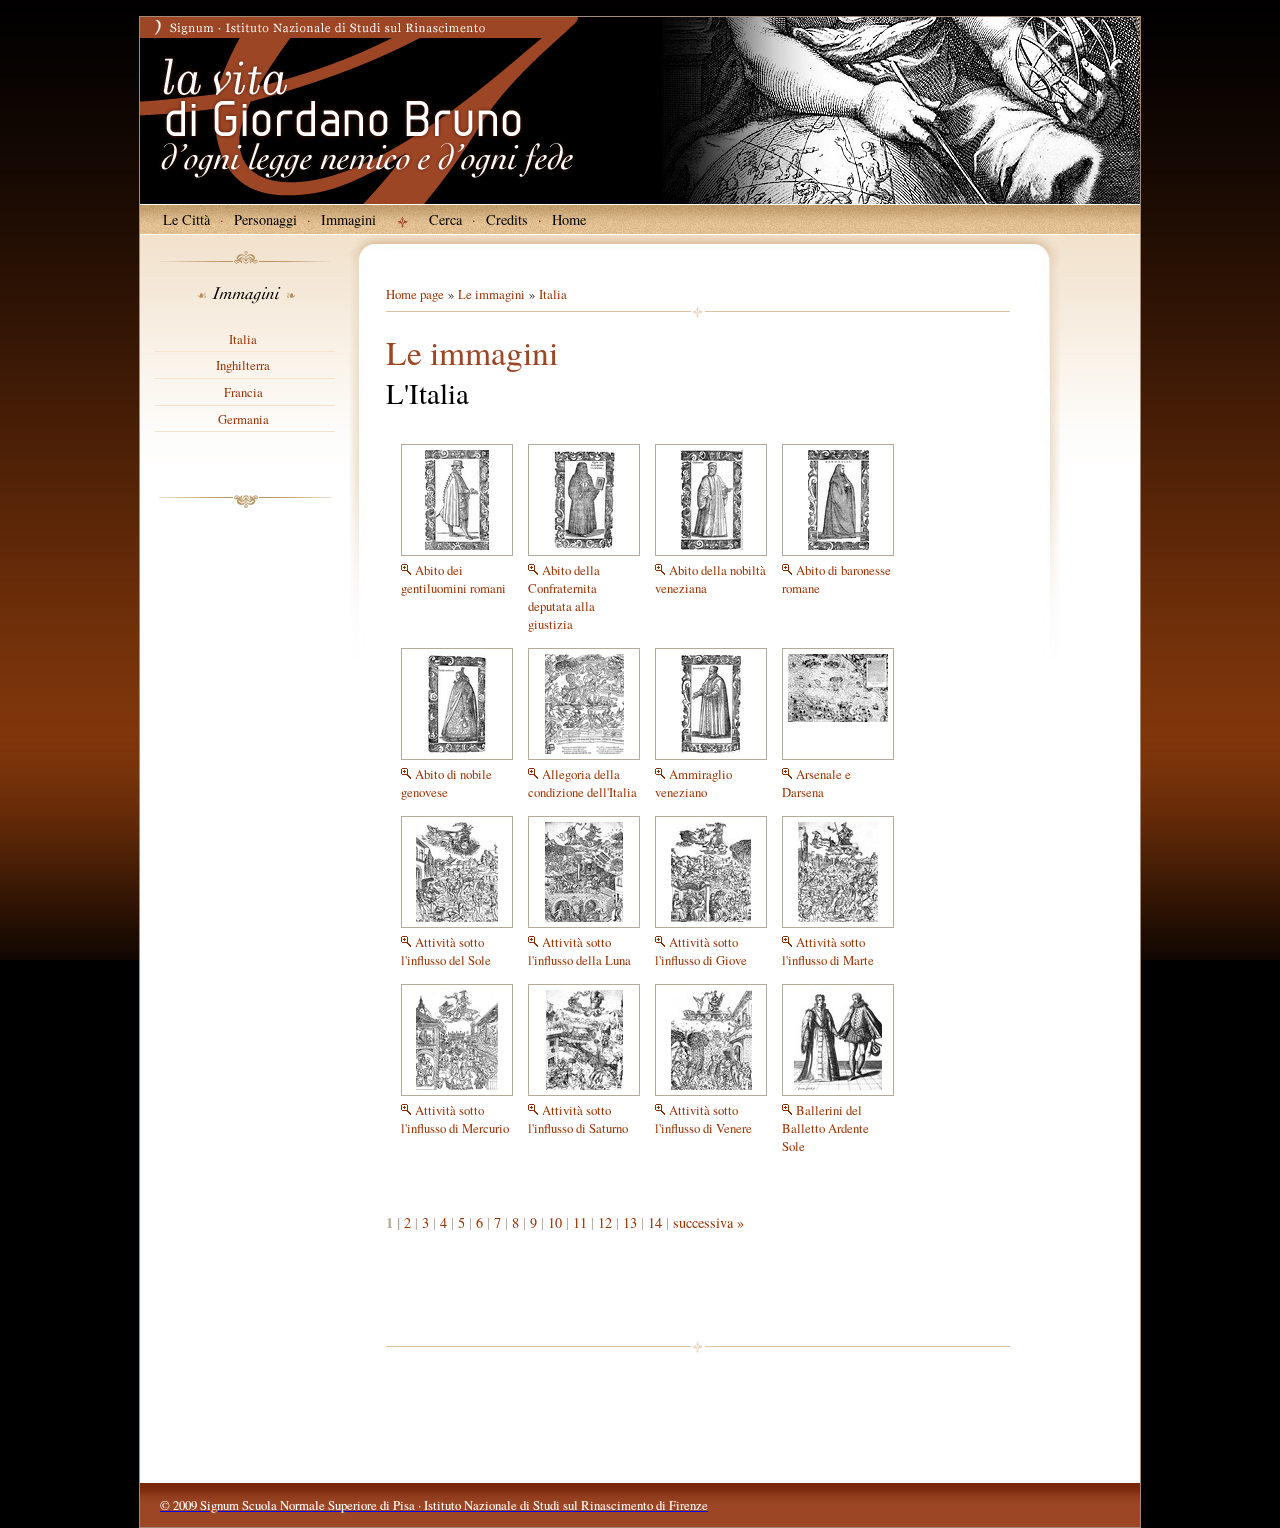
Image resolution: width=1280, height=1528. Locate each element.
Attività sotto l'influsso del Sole (446, 951)
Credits (507, 219)
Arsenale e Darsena (816, 783)
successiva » (708, 1222)
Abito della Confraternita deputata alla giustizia (564, 597)
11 (580, 1222)
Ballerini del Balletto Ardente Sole (825, 1128)
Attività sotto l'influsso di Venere (703, 1119)
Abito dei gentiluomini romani (453, 579)
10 (555, 1222)
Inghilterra (243, 365)
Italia (243, 339)
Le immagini (491, 294)
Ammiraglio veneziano (693, 783)
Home (569, 219)
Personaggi (265, 219)
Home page (415, 294)
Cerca (445, 219)
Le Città (186, 219)
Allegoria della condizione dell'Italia (582, 783)
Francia (243, 392)
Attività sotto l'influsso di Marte (828, 951)
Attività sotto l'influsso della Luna (579, 951)
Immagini (348, 219)
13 (630, 1222)
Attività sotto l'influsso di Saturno (578, 1119)
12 (605, 1222)
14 (655, 1222)
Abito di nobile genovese (446, 783)
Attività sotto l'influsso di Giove (701, 951)
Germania (243, 419)
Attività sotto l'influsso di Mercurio (455, 1119)
